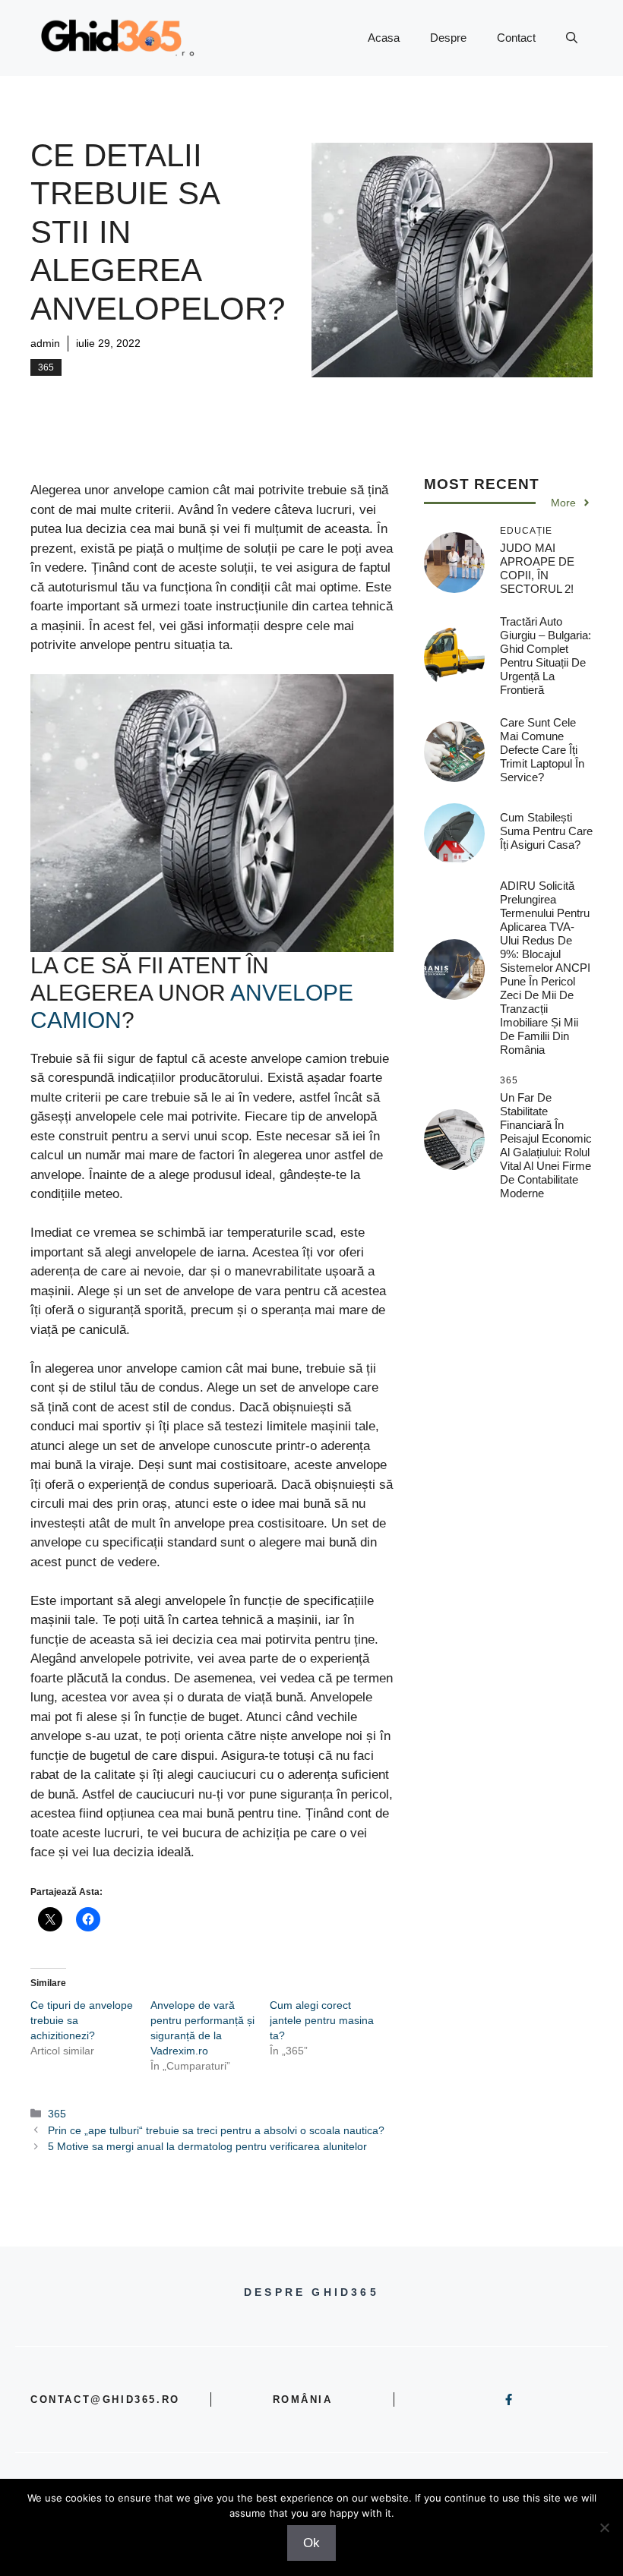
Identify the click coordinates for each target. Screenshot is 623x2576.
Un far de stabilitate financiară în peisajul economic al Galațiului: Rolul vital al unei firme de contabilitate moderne (546, 1145)
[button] (572, 38)
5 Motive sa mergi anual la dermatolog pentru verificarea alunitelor (207, 2146)
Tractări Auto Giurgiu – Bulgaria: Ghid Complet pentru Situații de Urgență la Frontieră (546, 656)
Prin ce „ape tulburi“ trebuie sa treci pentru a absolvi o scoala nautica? (216, 2130)
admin (45, 343)
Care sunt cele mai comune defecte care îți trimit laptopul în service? (542, 750)
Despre (448, 38)
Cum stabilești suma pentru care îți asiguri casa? (546, 831)
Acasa (384, 38)
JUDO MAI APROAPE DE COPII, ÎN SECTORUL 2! (537, 568)
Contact (516, 38)
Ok (311, 2543)
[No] (604, 2527)
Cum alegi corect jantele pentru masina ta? (322, 2020)
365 (46, 367)
